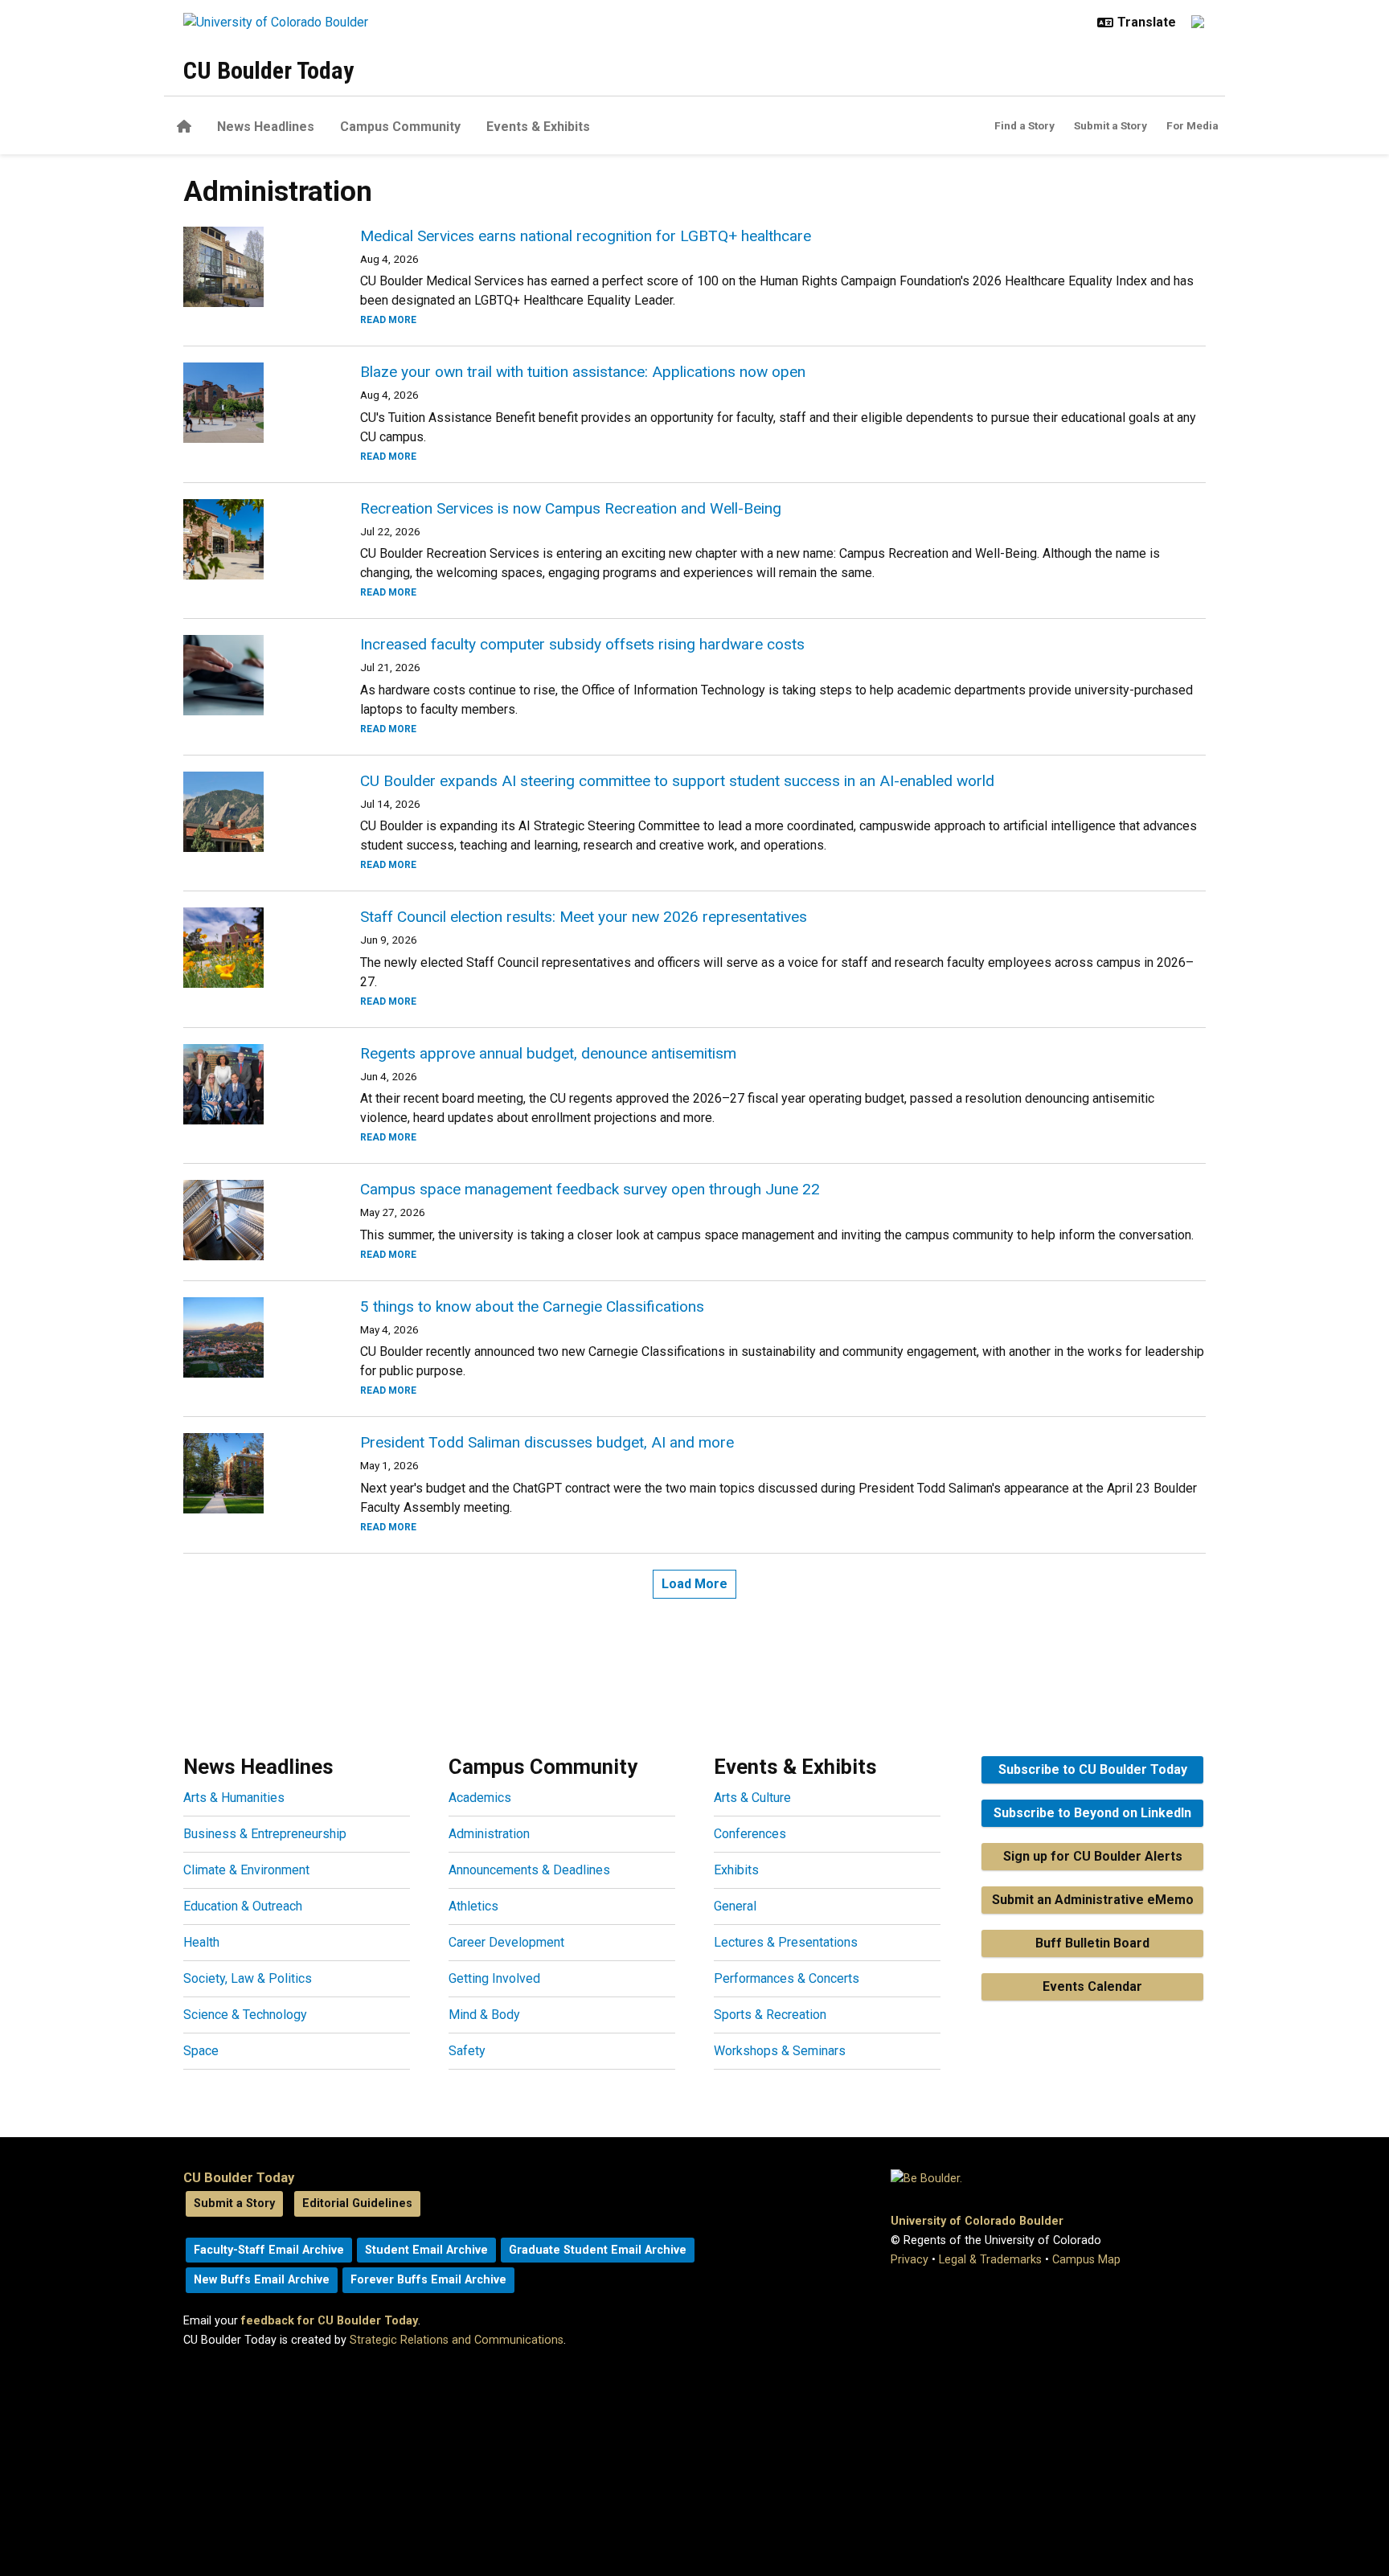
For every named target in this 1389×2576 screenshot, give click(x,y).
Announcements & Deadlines (529, 1870)
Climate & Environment (246, 1870)
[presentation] (252, 267)
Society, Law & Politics (248, 1978)
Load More (694, 1584)
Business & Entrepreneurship (265, 1834)
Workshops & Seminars (780, 2051)
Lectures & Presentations (786, 1942)
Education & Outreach (243, 1906)
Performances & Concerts (787, 1978)
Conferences (750, 1834)
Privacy (910, 2260)
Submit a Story (1110, 125)
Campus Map (1086, 2260)
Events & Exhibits (538, 127)
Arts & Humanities (234, 1798)
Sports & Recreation (770, 2015)
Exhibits (736, 1870)
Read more (388, 320)
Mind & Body (484, 2015)
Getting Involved (494, 1978)
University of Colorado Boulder (977, 2221)
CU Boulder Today (268, 70)
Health (201, 1942)
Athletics (473, 1906)
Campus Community (400, 127)
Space (201, 2051)
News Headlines (266, 127)
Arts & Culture (752, 1798)
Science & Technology (245, 2015)
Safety (467, 2051)
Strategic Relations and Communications (457, 2340)
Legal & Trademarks (990, 2260)
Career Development (506, 1942)
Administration (489, 1834)
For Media (1192, 125)
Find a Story (1024, 125)
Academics (480, 1798)
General (735, 1906)
